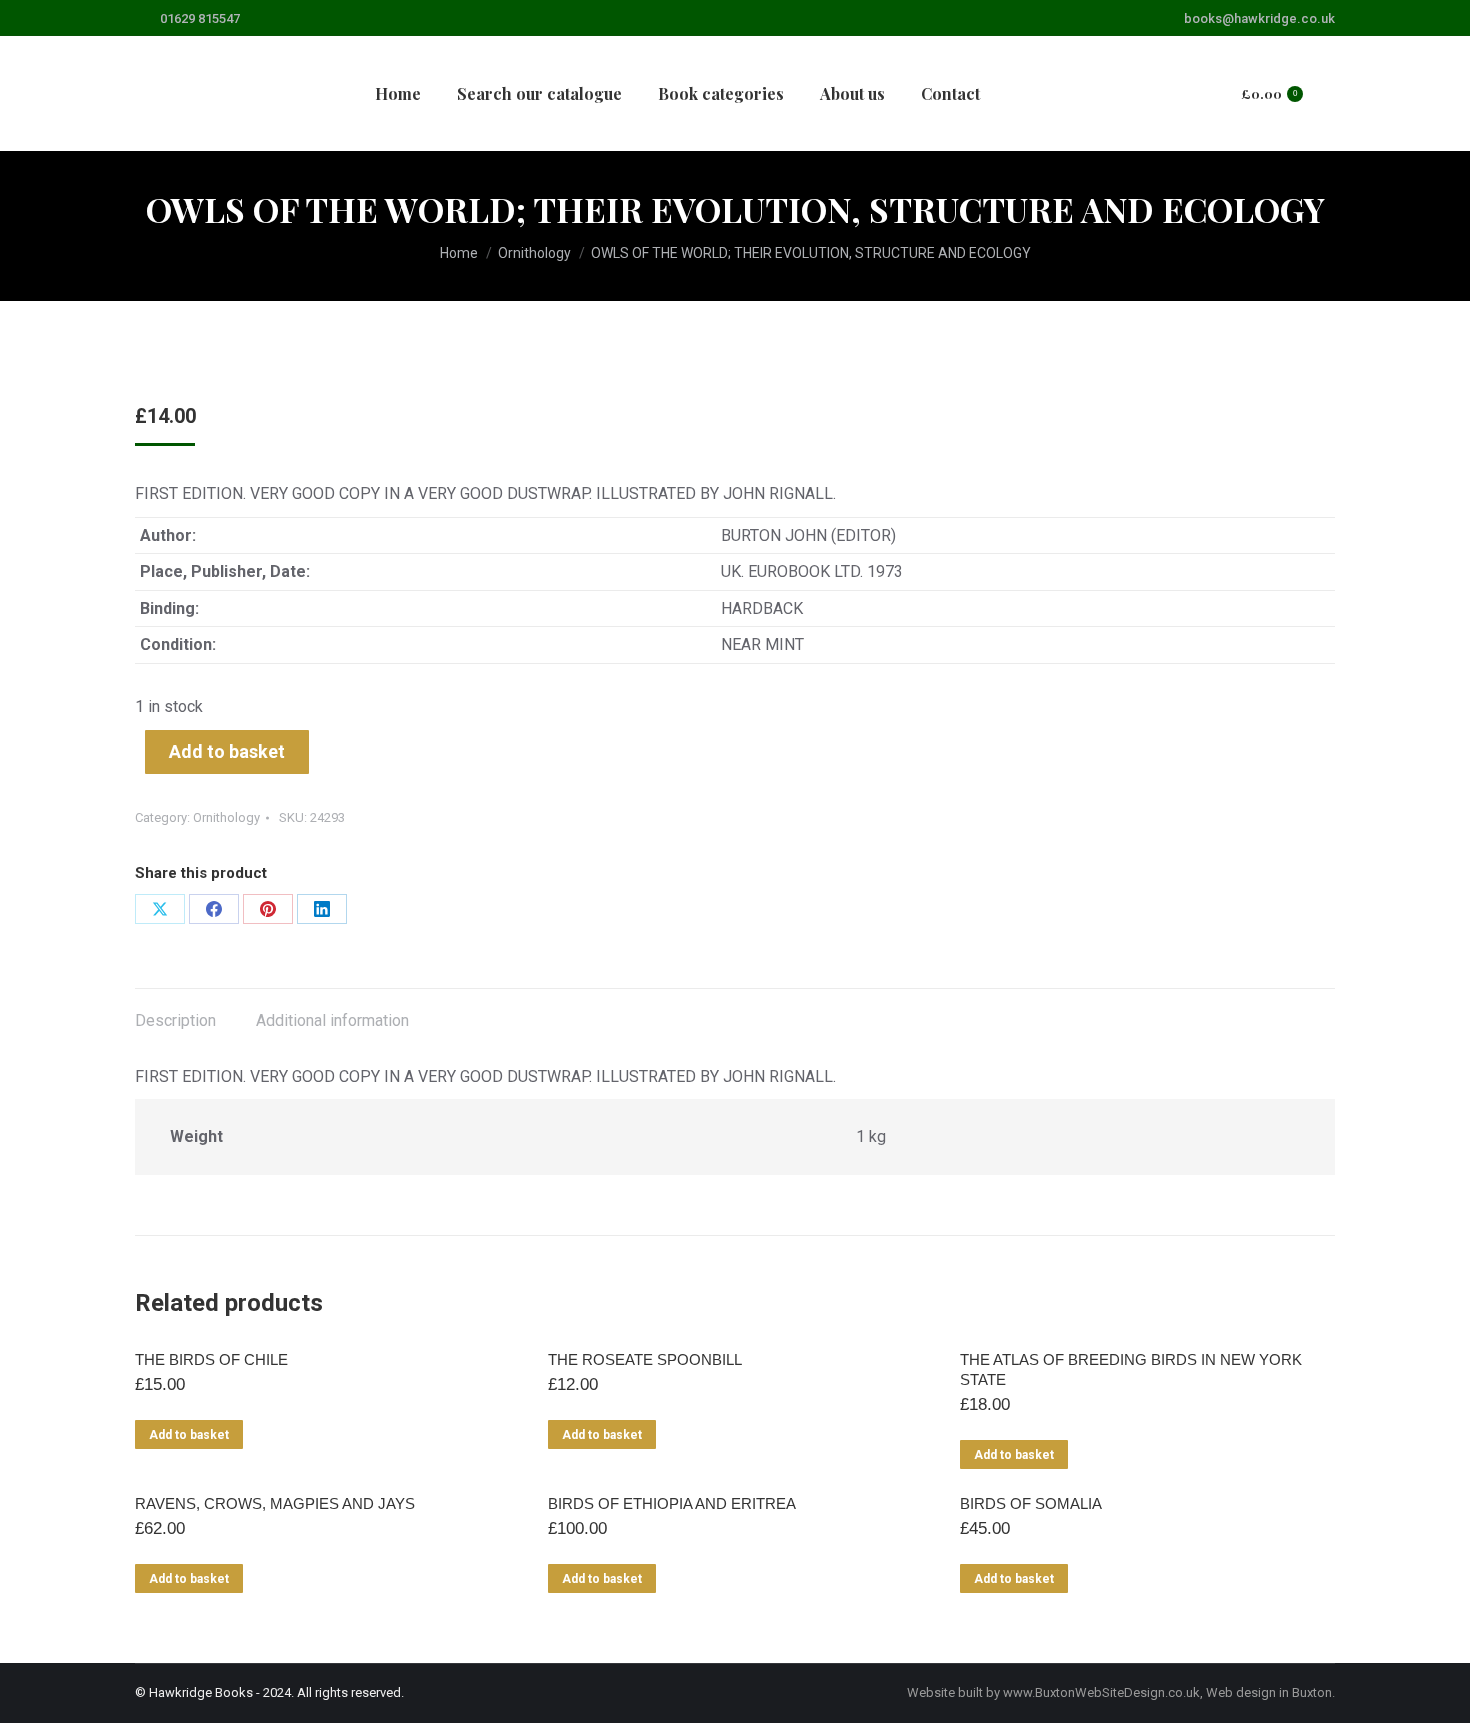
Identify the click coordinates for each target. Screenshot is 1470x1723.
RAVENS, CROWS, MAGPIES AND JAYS (275, 1503)
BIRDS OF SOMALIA (1031, 1503)
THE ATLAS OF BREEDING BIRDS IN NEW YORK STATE (1131, 1369)
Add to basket (227, 751)
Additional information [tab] (332, 1020)
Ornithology (226, 817)
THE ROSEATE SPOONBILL (645, 1359)
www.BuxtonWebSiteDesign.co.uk (1101, 1692)
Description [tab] (175, 1020)
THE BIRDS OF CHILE (211, 1359)
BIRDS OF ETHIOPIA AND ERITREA (672, 1503)
